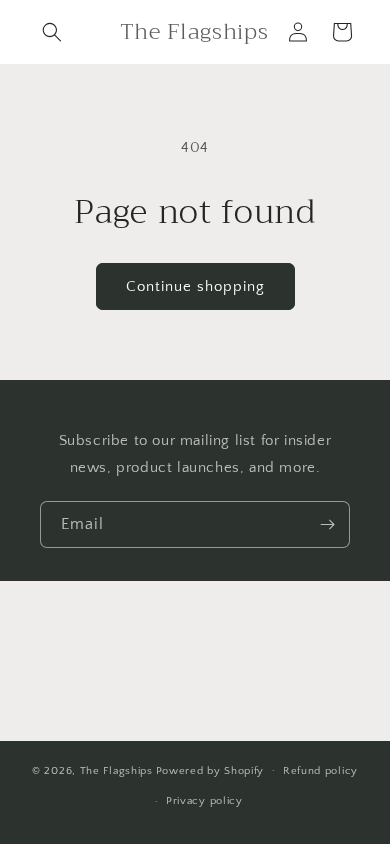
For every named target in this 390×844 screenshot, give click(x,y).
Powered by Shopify (210, 770)
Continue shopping (195, 286)
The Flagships (116, 770)
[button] (52, 32)
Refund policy (320, 771)
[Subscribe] (327, 524)
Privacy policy (204, 801)
